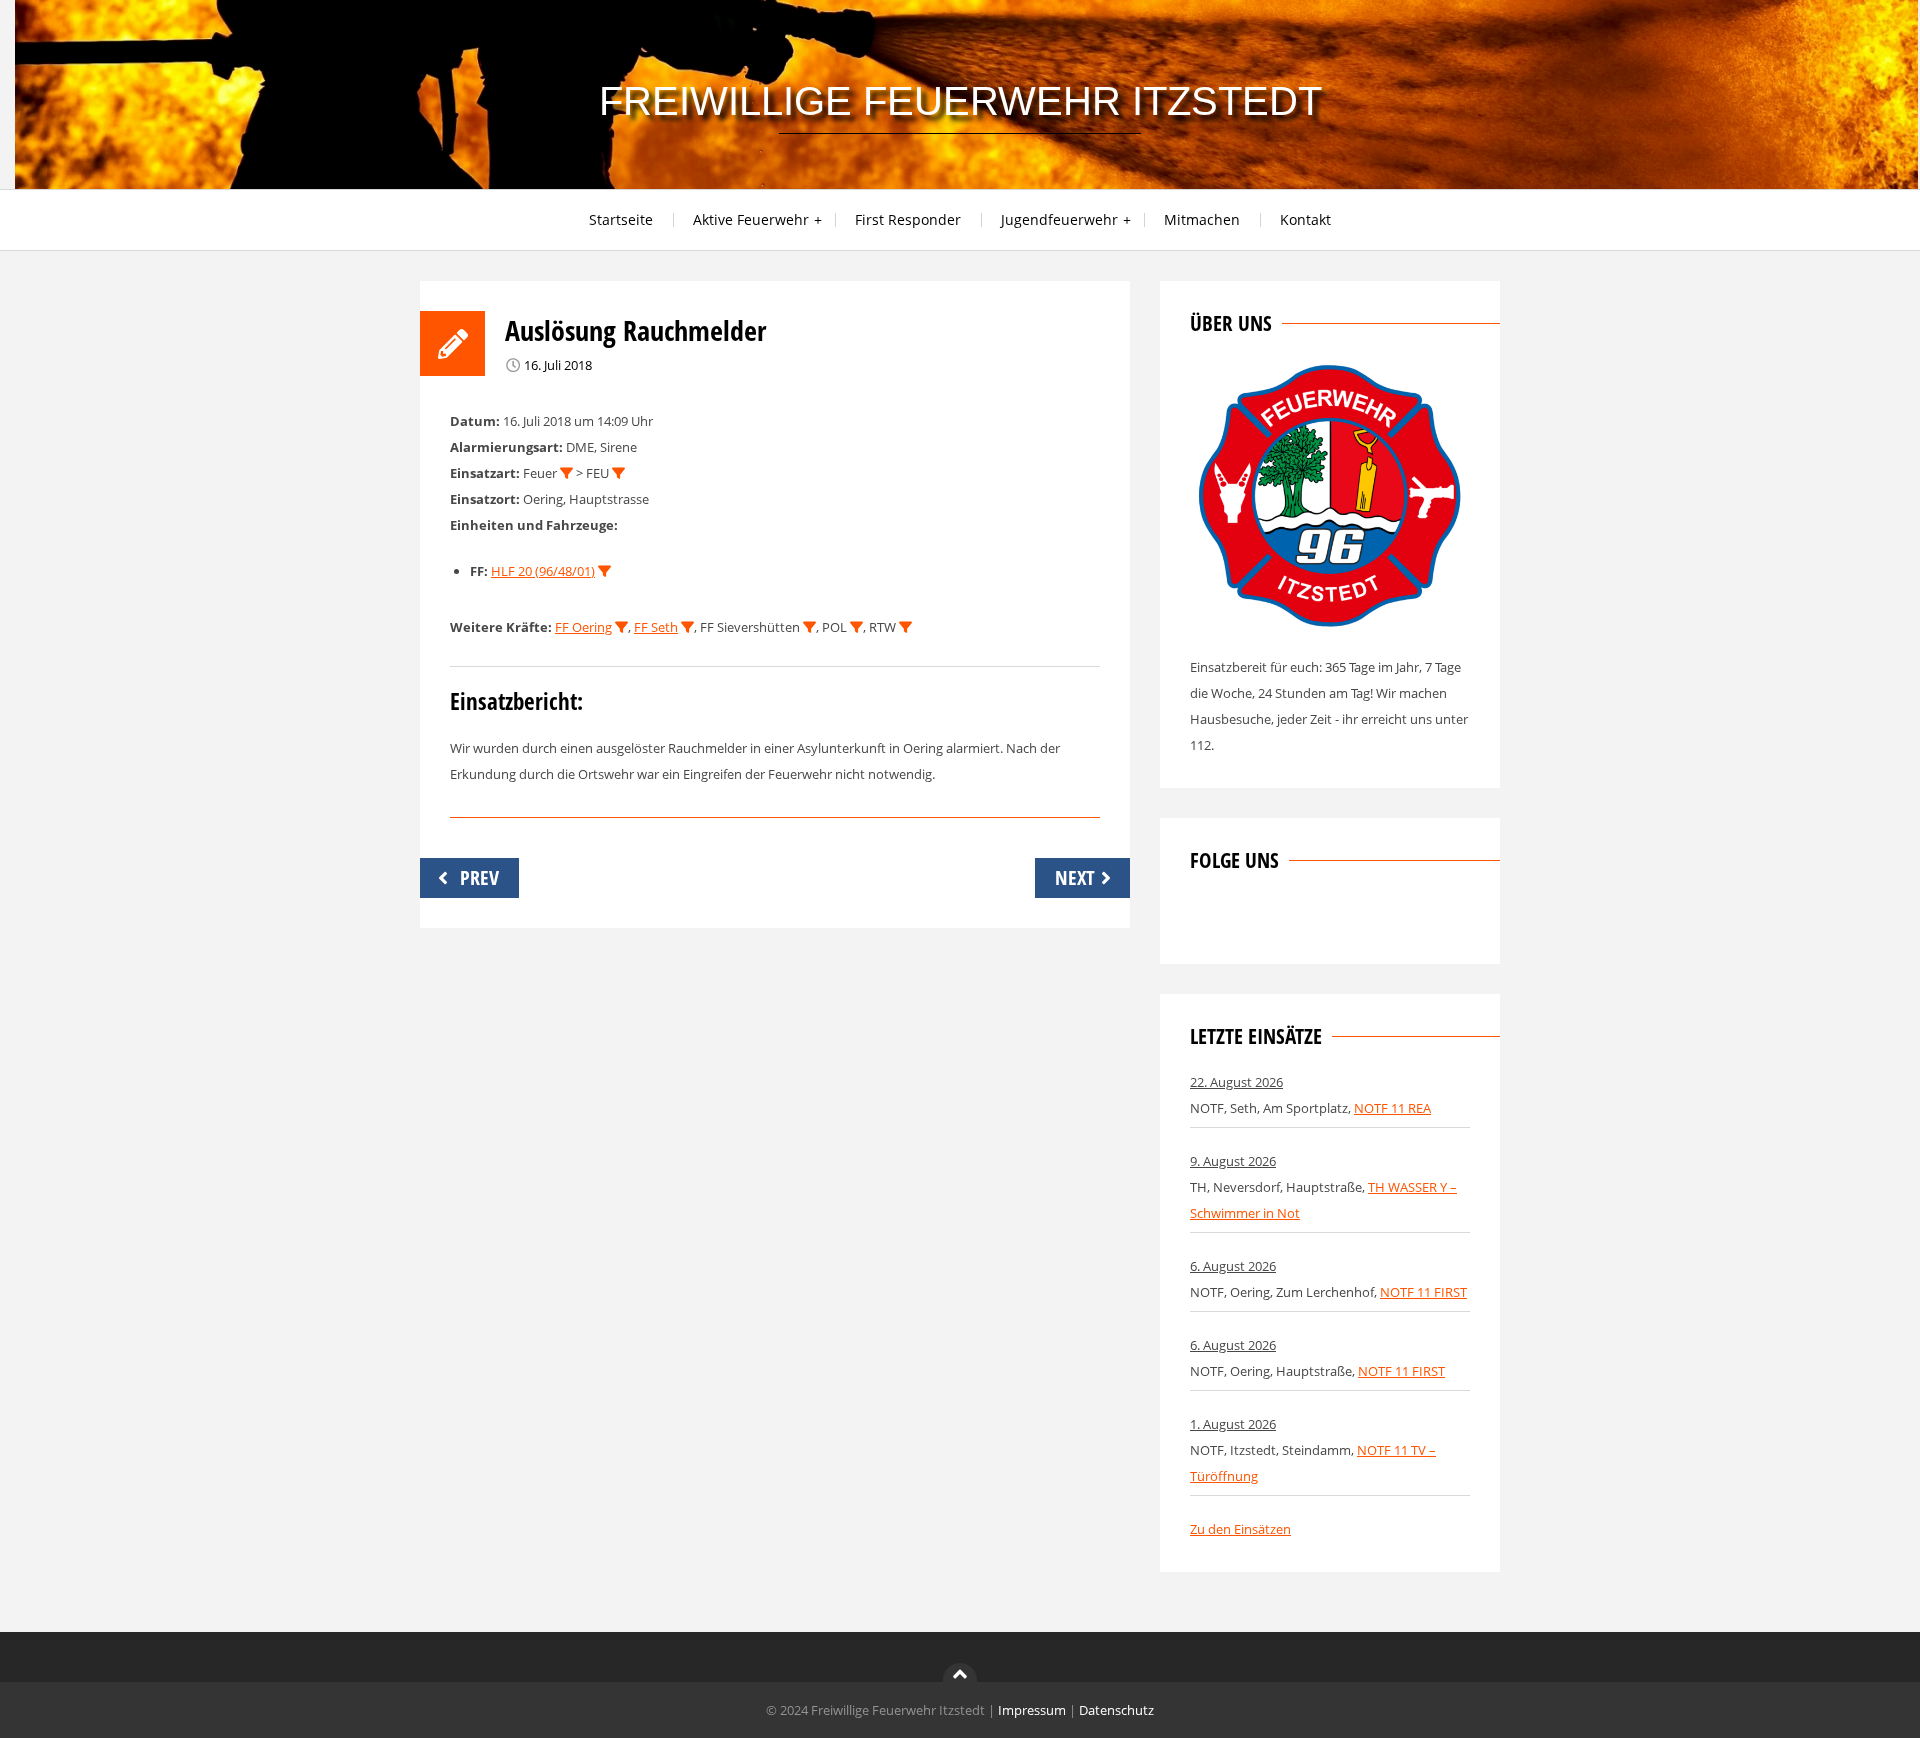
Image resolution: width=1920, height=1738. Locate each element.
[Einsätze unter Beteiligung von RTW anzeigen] (905, 627)
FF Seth (656, 627)
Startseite (621, 219)
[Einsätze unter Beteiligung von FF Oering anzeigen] (621, 627)
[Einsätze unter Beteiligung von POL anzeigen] (856, 627)
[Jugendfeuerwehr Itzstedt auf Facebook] (1271, 921)
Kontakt (1305, 219)
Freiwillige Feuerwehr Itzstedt (960, 101)
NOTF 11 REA (1392, 1108)
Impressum (1032, 1710)
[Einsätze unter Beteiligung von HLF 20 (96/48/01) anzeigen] (604, 571)
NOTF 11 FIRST (1423, 1292)
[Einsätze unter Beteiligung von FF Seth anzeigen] (687, 627)
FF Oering (583, 627)
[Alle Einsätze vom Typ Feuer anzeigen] (566, 473)
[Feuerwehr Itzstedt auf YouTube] (1304, 921)
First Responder (908, 219)
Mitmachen (1202, 219)
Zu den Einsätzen (1240, 1529)
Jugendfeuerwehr (1059, 219)
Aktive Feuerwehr (751, 219)
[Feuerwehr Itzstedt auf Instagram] (1238, 921)
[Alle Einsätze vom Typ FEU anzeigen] (618, 473)
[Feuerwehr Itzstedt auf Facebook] (1205, 921)
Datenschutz (1116, 1710)
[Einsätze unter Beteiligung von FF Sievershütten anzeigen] (809, 627)
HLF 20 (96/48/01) (543, 571)
